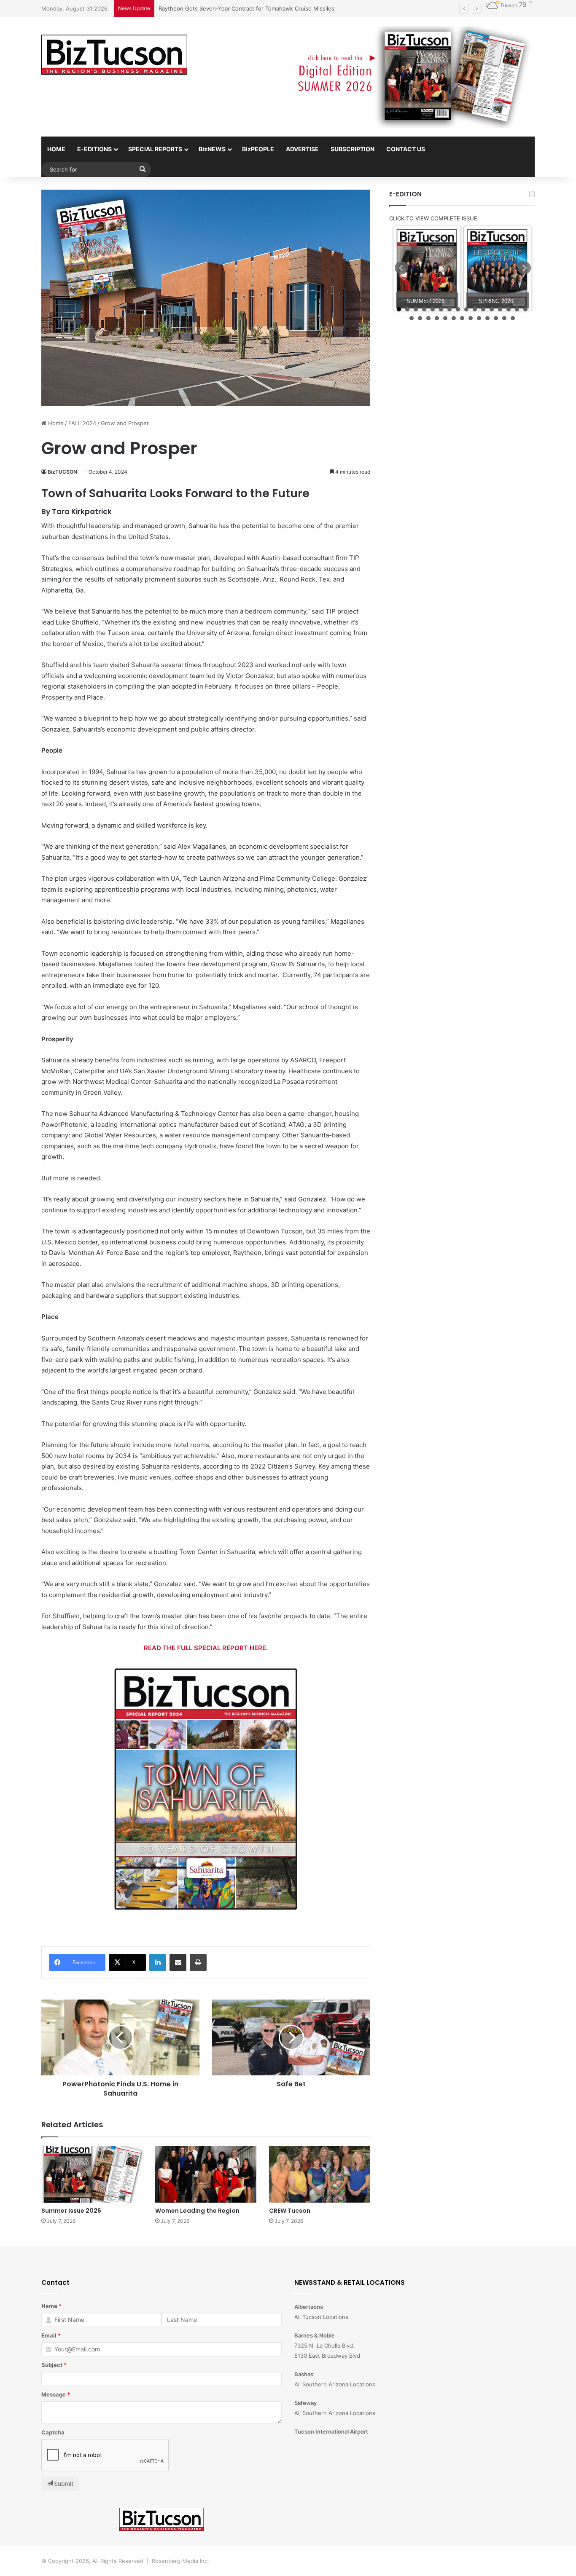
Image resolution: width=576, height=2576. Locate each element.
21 (445, 318)
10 (475, 309)
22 (454, 318)
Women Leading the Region (197, 2211)
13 (500, 309)
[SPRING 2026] (497, 269)
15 (517, 309)
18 (420, 318)
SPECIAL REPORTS (155, 149)
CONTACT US (406, 149)
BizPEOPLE (258, 149)
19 (428, 318)
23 (462, 318)
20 (437, 318)
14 (509, 309)
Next (524, 268)
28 (504, 318)
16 (525, 309)
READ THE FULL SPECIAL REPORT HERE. (206, 1648)
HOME (56, 149)
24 (471, 318)
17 (412, 318)
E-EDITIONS (94, 149)
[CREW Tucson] (320, 2174)
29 (513, 318)
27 (496, 318)
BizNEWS (212, 149)
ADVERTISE (302, 149)
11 (483, 309)
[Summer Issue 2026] (92, 2174)
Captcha (53, 2432)
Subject (52, 2365)
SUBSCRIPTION (353, 149)
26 (487, 318)
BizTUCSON (62, 472)
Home (55, 423)
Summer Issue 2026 (71, 2211)
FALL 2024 (82, 423)
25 (479, 318)
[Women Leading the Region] (206, 2174)
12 (492, 309)
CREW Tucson (290, 2211)
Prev (401, 268)
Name (49, 2306)
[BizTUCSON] (114, 55)
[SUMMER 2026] (427, 269)
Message (54, 2394)
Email (49, 2335)
